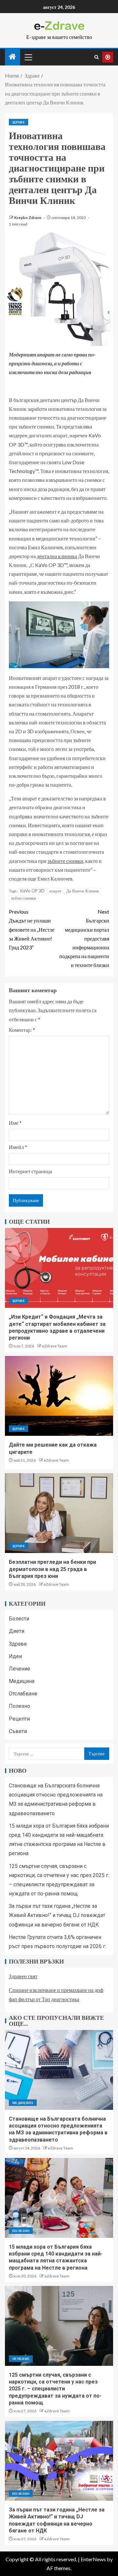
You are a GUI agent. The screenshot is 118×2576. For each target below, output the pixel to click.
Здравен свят (23, 1976)
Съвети (18, 1731)
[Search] (97, 57)
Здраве (19, 122)
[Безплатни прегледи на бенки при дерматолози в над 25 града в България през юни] (59, 1513)
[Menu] (28, 57)
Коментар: (22, 1030)
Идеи (15, 1656)
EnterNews (93, 2559)
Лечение (20, 1669)
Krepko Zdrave (28, 218)
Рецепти (19, 1719)
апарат (55, 891)
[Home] (12, 57)
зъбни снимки (23, 898)
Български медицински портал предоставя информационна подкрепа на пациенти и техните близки (84, 938)
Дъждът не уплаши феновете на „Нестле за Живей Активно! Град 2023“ (32, 929)
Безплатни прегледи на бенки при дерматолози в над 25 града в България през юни (52, 1569)
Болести (19, 1619)
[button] (28, 57)
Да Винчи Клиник (83, 891)
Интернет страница (30, 1171)
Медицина (22, 1681)
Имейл (18, 1147)
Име (15, 1123)
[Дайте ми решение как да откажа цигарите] (59, 1396)
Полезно (20, 1706)
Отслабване (23, 1694)
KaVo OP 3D (32, 891)
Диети (17, 1631)
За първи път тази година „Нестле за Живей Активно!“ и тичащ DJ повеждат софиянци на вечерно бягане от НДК (57, 1915)
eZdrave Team (55, 1346)
